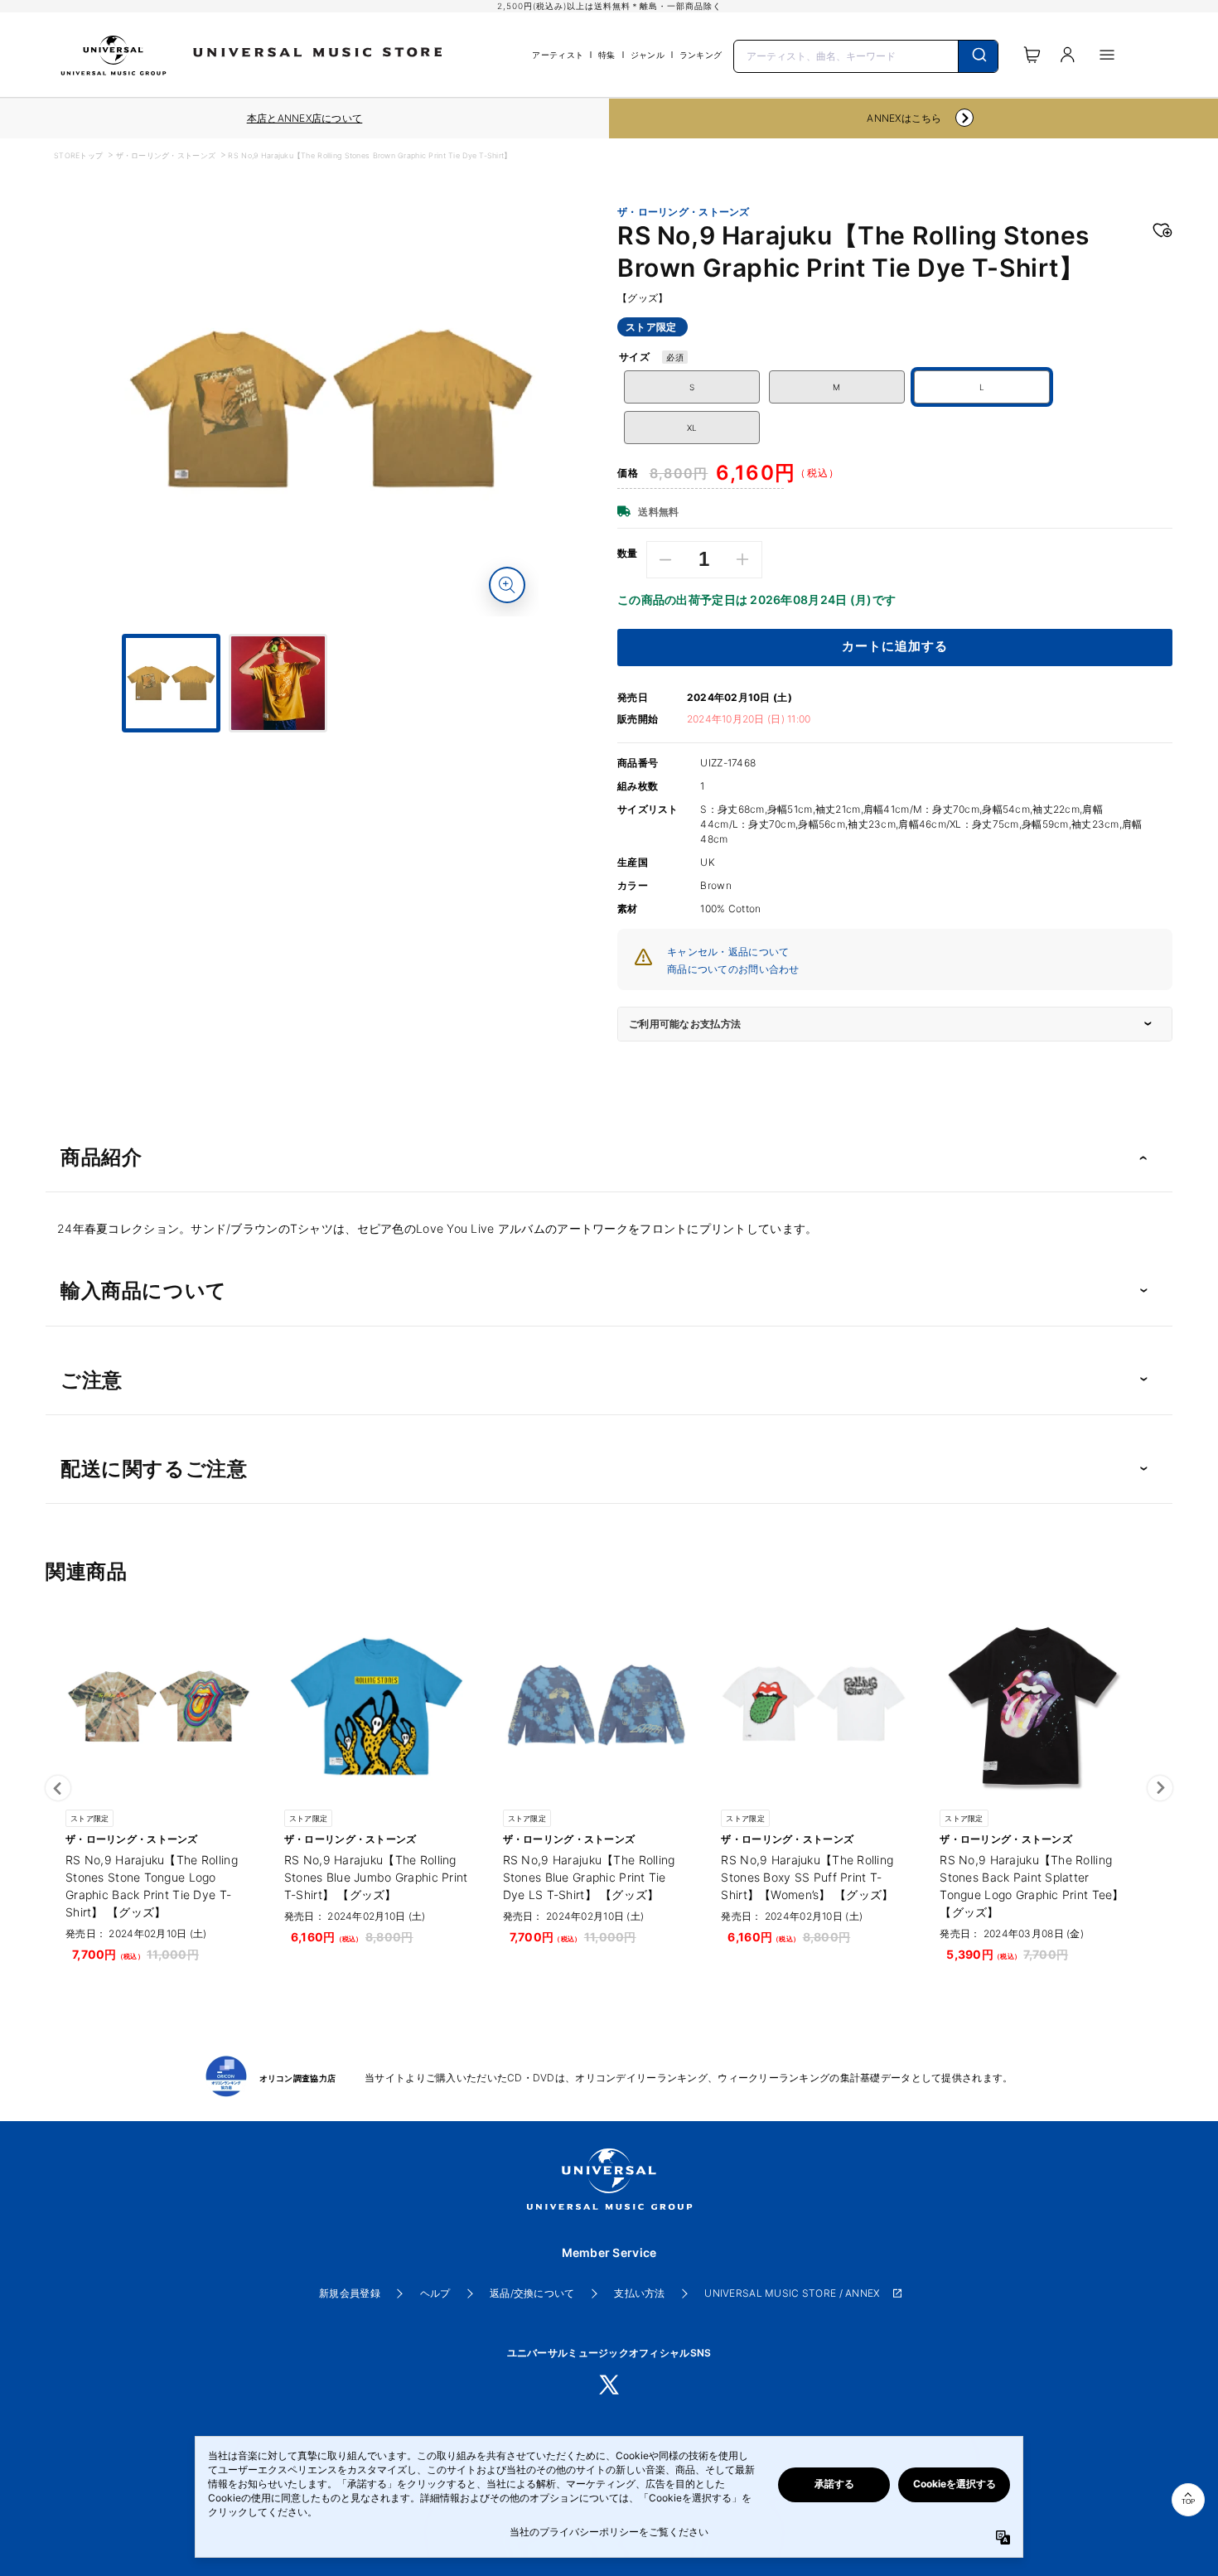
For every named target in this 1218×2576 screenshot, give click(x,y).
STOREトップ (78, 155)
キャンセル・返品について (728, 952)
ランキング (701, 55)
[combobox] (866, 55)
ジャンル (648, 55)
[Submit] (978, 56)
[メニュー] (1107, 55)
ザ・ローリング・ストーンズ (166, 155)
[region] (304, 118)
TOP (1188, 2502)
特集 (607, 55)
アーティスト (558, 55)
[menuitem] (331, 747)
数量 (628, 553)
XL (692, 428)
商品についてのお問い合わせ (733, 969)
